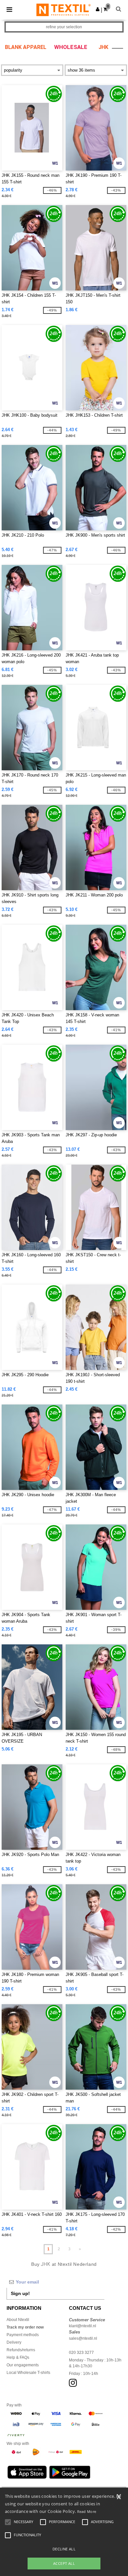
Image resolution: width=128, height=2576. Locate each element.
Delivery (14, 2342)
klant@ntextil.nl (83, 2326)
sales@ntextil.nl (83, 2338)
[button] (98, 9)
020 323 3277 (81, 2353)
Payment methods (23, 2335)
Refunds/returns (21, 2350)
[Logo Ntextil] (64, 10)
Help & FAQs (18, 2357)
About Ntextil (18, 2320)
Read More (87, 2511)
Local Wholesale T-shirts (28, 2373)
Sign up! (20, 2293)
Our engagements (23, 2365)
